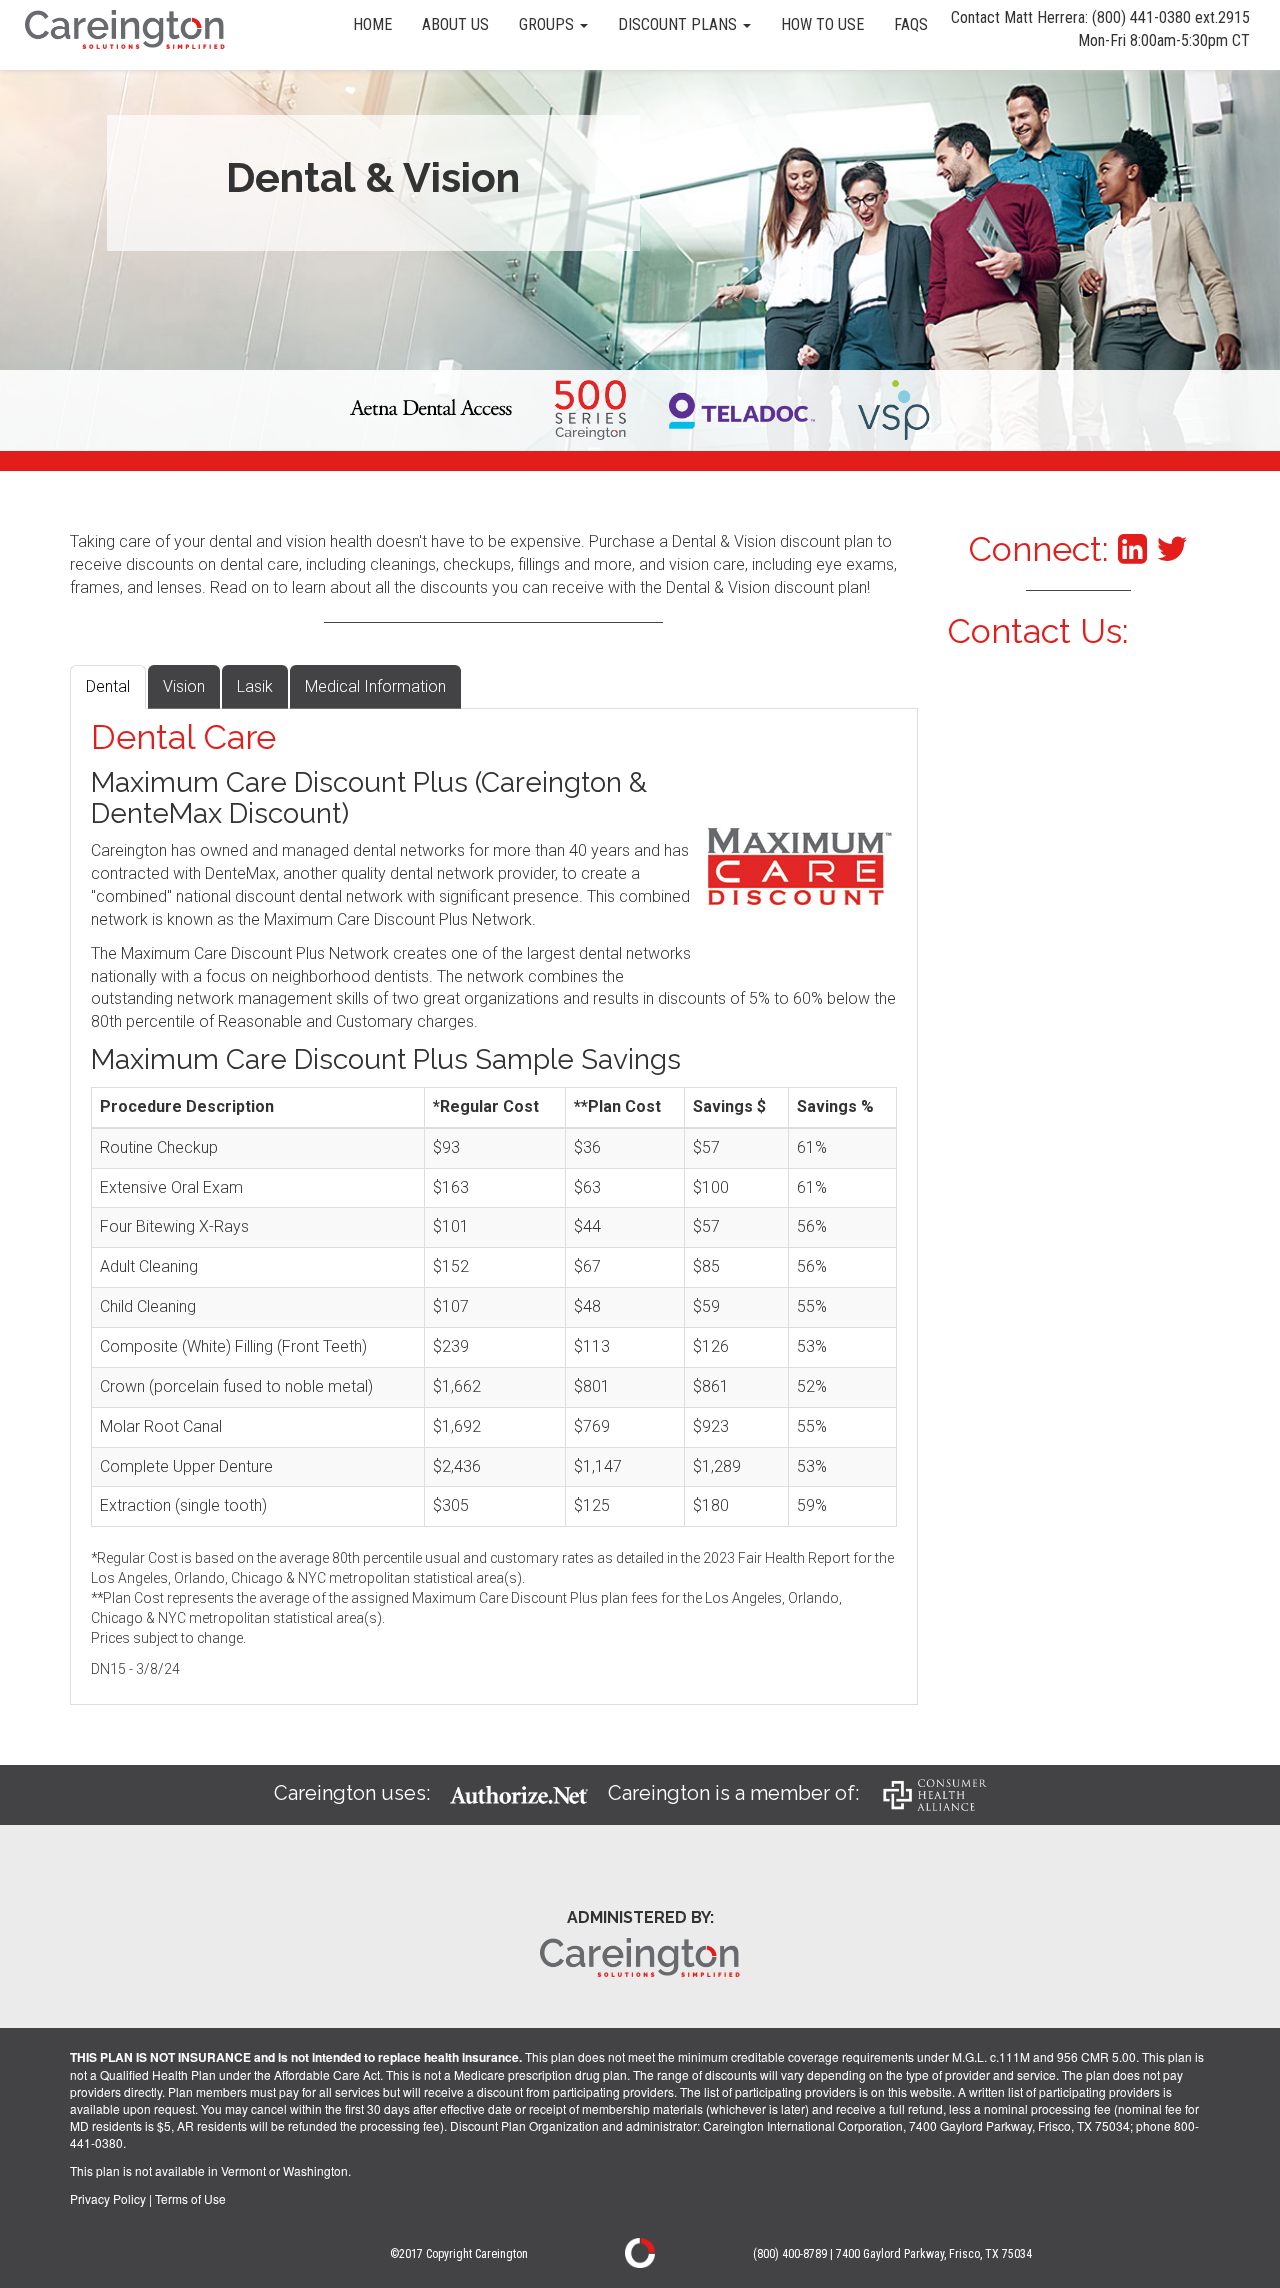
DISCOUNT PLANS (679, 24)
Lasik (255, 686)
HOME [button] (372, 24)
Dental (108, 686)
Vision (184, 686)
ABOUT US (455, 24)
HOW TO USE (822, 24)
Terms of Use (190, 2198)
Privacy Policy (108, 2198)
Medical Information (375, 686)
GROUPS (548, 24)
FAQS (911, 24)
